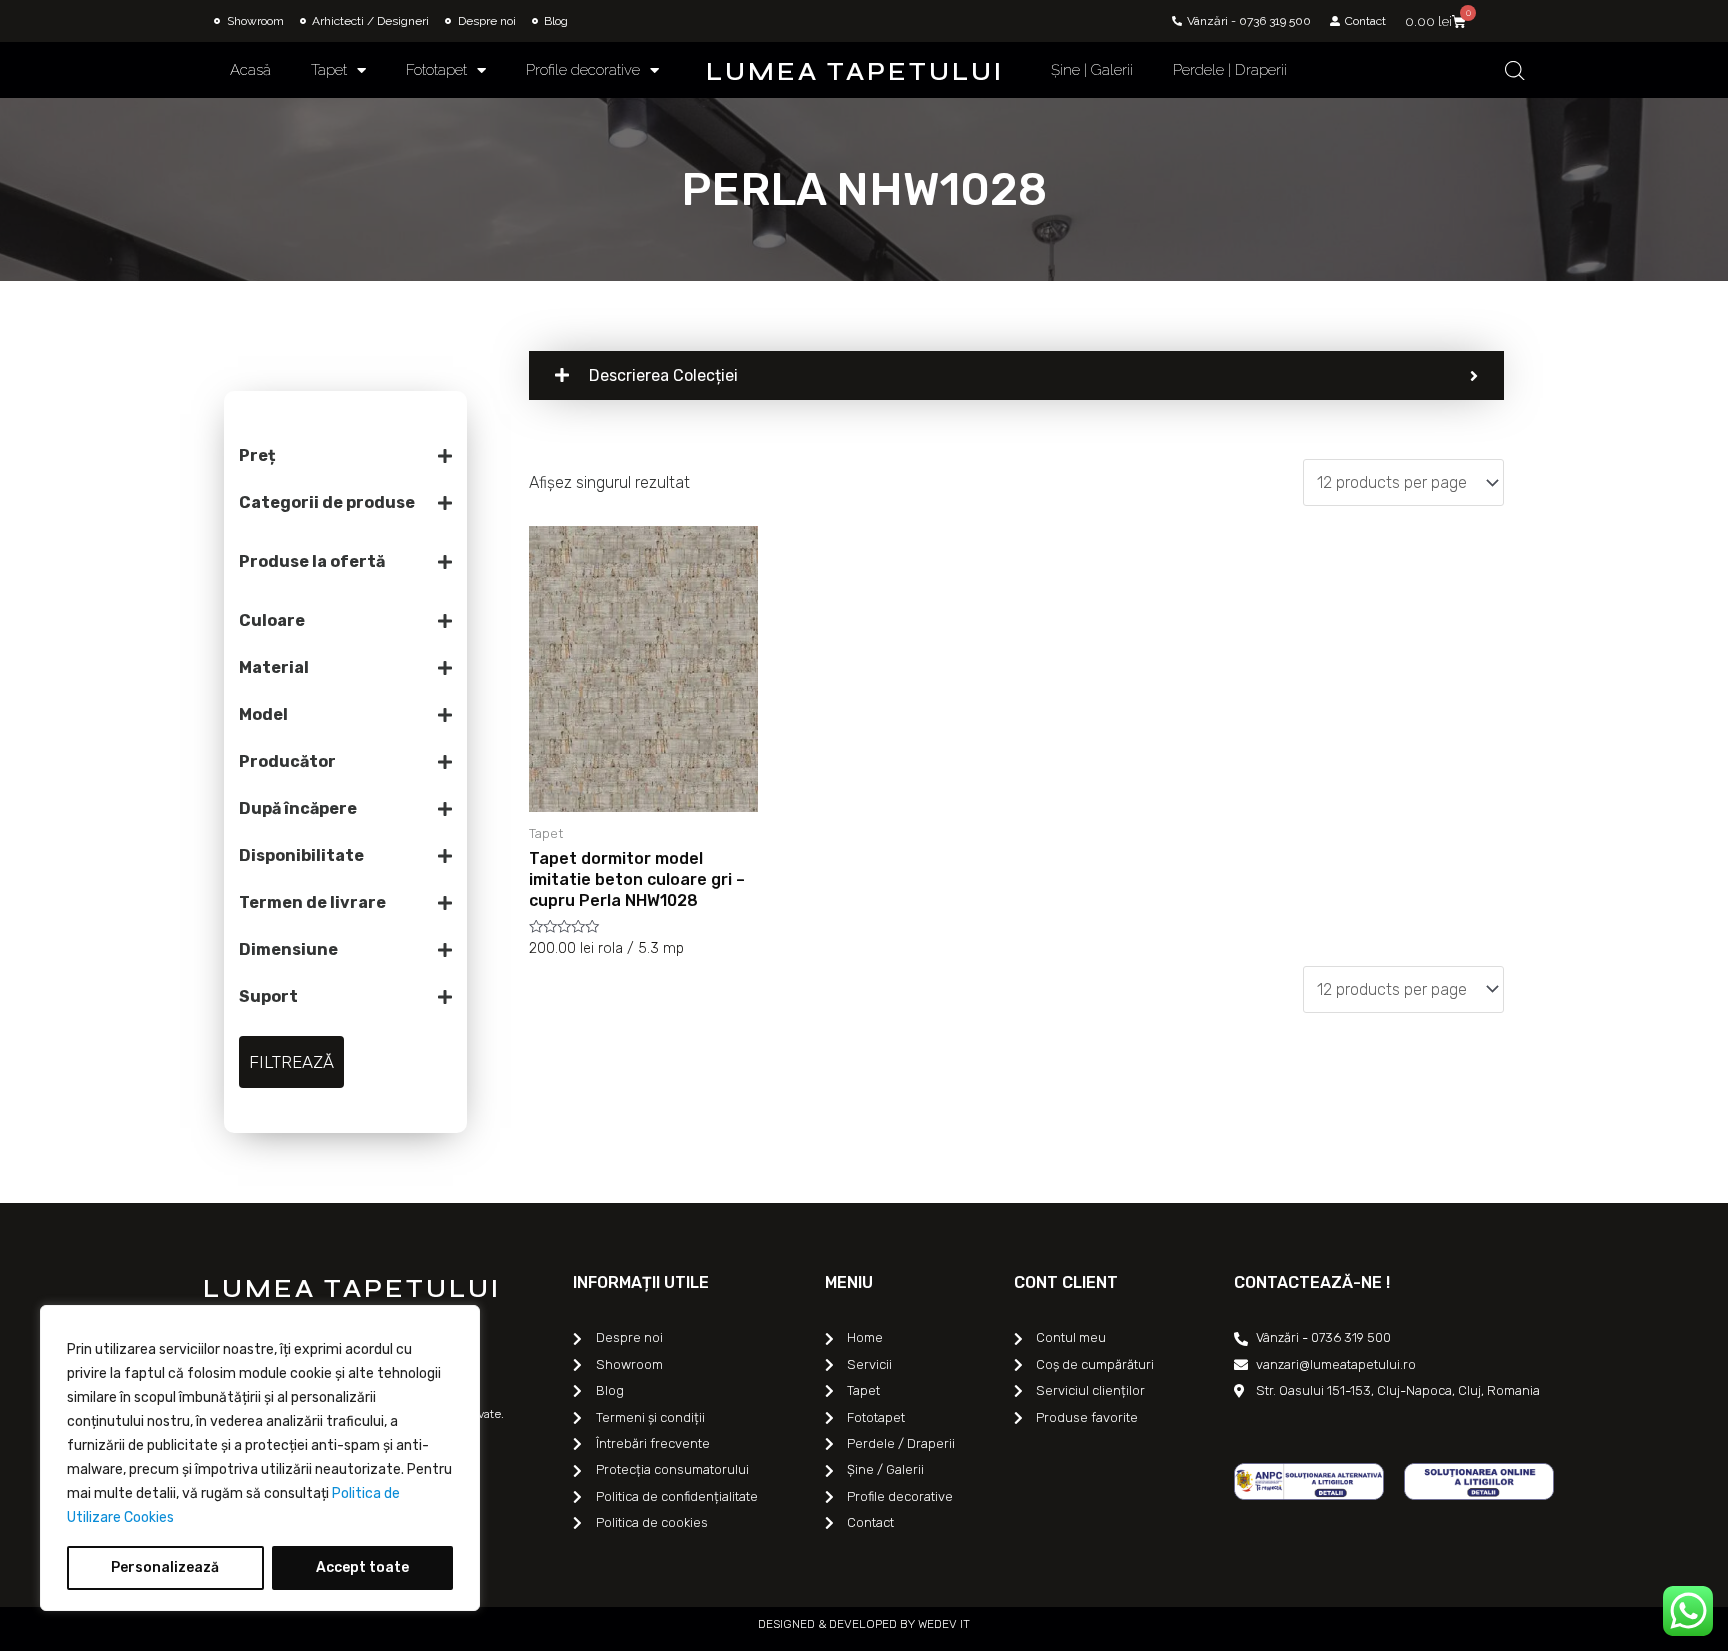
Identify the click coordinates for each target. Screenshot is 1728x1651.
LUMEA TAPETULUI (855, 72)
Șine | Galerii (1092, 70)
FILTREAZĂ (291, 1062)
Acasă (250, 70)
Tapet (329, 70)
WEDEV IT (942, 1624)
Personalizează (165, 1567)
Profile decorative (583, 70)
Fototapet (436, 70)
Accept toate (362, 1567)
